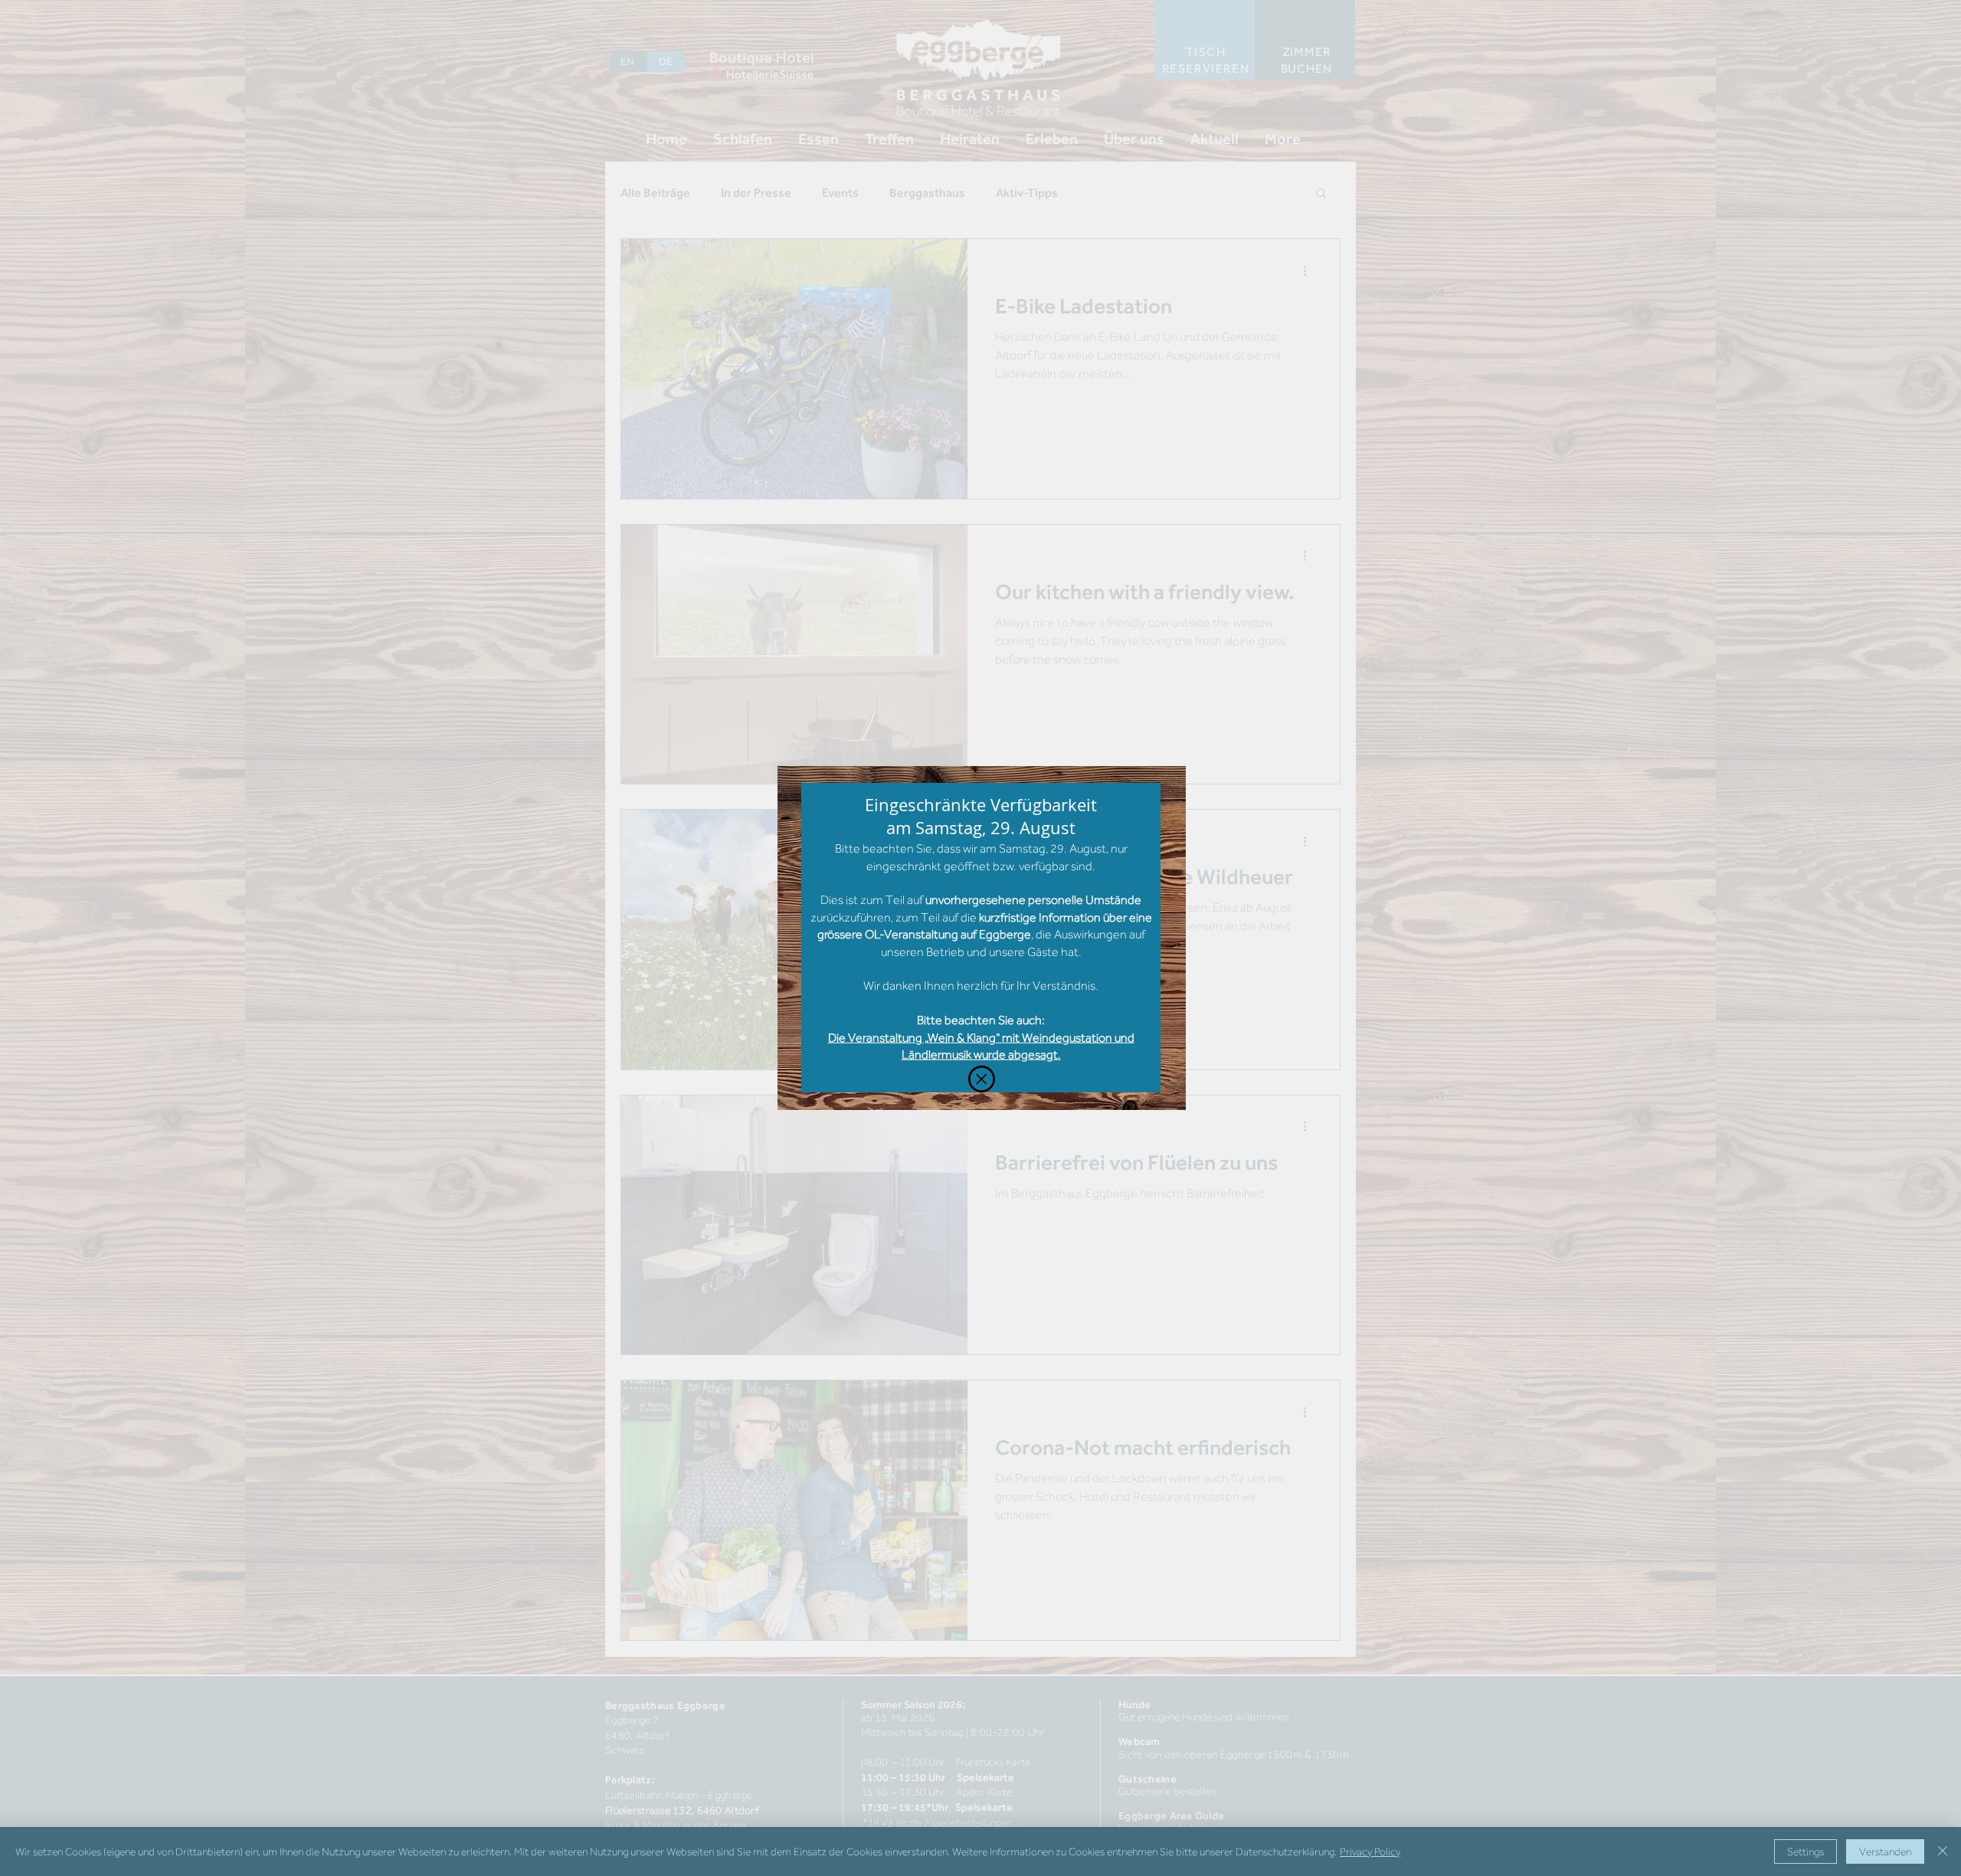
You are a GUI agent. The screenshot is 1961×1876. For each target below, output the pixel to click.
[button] (982, 1079)
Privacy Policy (1370, 1851)
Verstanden (1885, 1851)
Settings (1805, 1851)
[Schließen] (1943, 1851)
